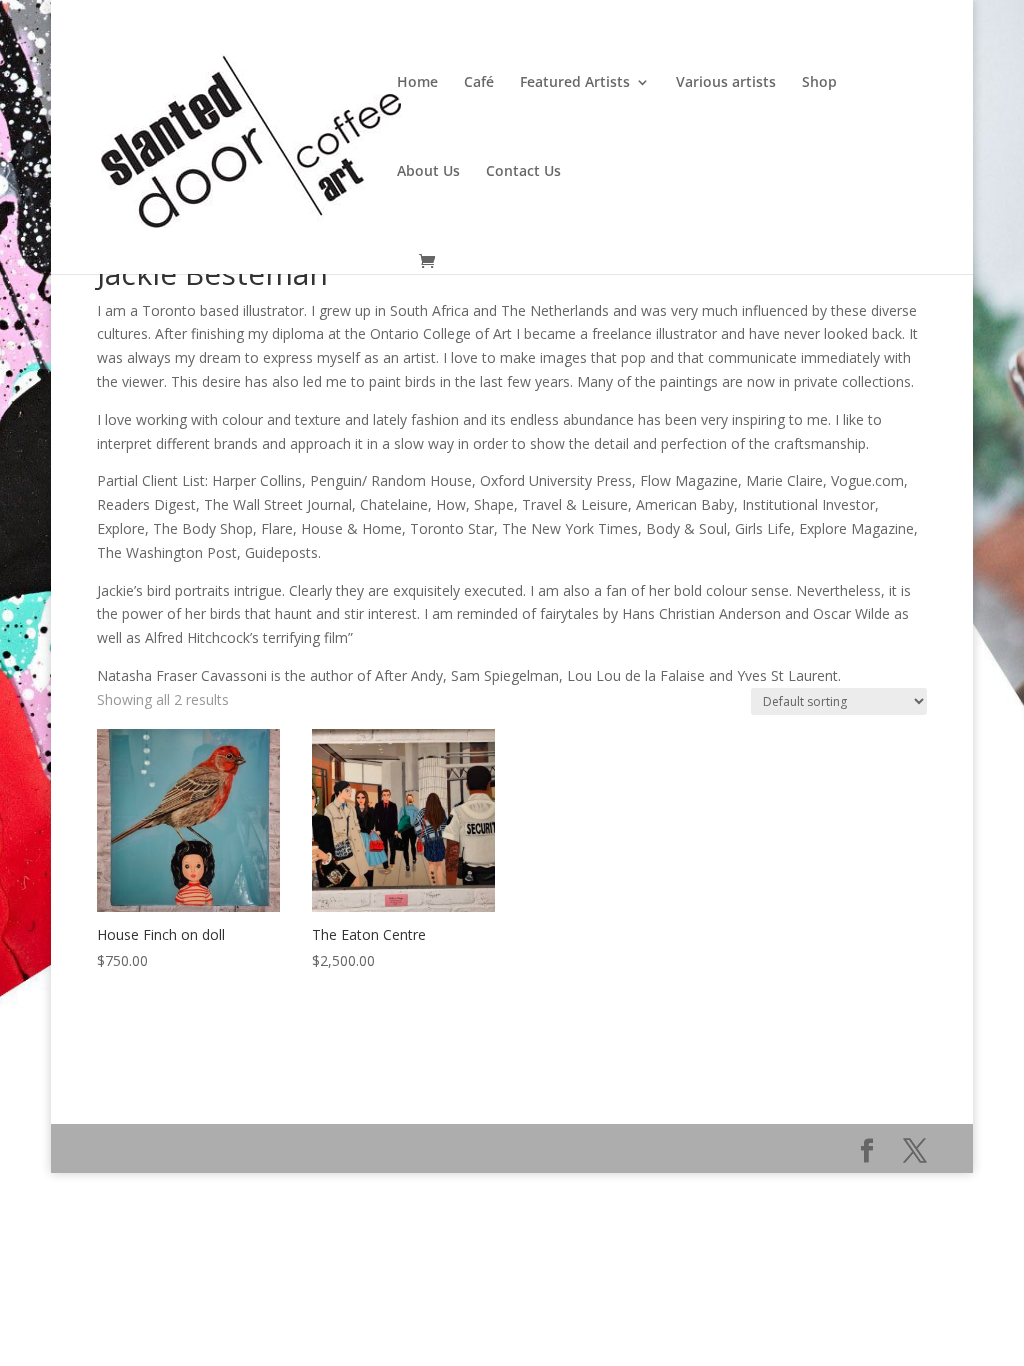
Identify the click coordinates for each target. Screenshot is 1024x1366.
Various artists (726, 83)
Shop (819, 83)
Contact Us (523, 172)
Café (479, 83)
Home (417, 83)
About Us (428, 172)
